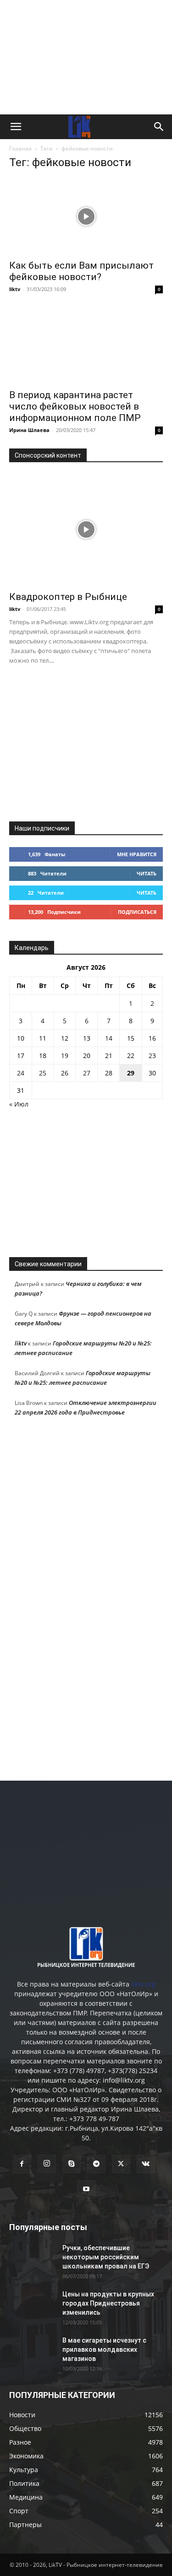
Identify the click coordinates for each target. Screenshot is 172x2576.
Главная (20, 149)
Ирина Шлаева (29, 430)
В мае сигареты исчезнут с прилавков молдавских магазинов (104, 2349)
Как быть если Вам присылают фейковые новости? (81, 271)
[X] (121, 2164)
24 (21, 1073)
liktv (15, 289)
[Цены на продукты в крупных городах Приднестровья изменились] (32, 2306)
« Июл (19, 1104)
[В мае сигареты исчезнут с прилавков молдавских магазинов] (32, 2352)
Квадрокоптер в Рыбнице (68, 597)
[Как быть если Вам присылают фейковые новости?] (86, 216)
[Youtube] (86, 2189)
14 (109, 1038)
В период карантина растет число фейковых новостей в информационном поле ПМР (75, 406)
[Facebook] (22, 2164)
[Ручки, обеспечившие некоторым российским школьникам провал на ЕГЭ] (32, 2259)
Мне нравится (137, 854)
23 (152, 1056)
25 (43, 1073)
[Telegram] (96, 2164)
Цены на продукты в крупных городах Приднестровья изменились (108, 2303)
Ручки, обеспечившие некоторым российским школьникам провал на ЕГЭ (106, 2257)
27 (87, 1073)
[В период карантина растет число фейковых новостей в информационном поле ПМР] (86, 345)
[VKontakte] (146, 2164)
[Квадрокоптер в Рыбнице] (86, 530)
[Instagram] (47, 2164)
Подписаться (137, 912)
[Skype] (72, 2164)
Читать (147, 873)
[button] (16, 127)
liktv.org (143, 1984)
